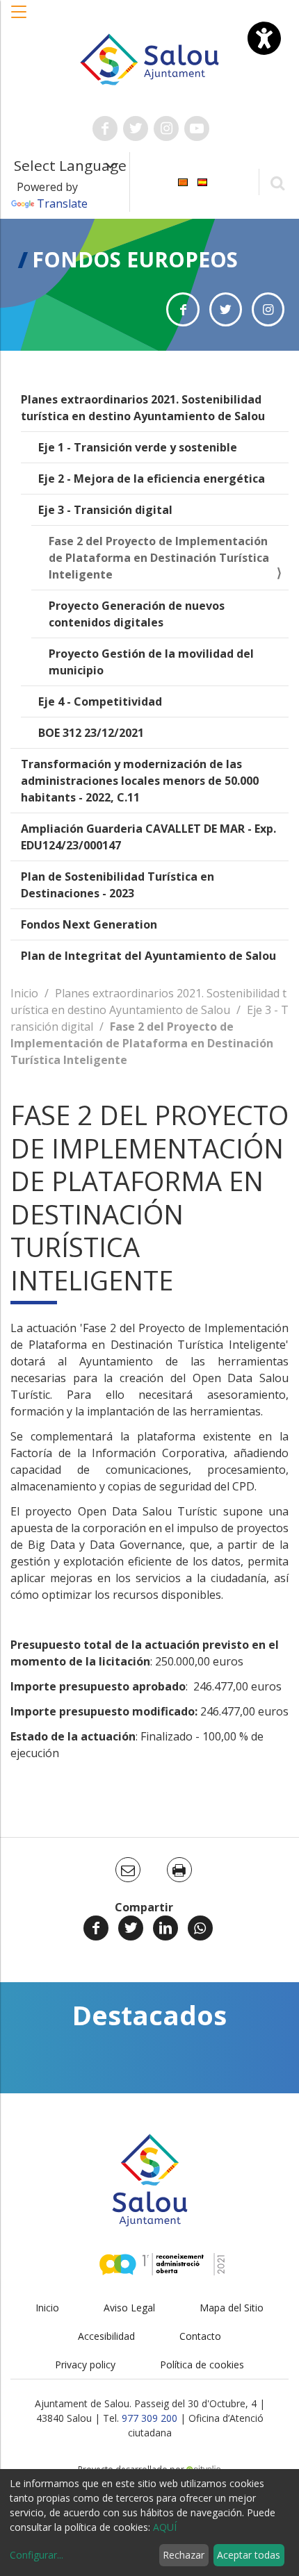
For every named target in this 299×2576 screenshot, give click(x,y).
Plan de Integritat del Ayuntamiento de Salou (148, 956)
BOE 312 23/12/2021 (91, 733)
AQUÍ (165, 2527)
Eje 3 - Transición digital (105, 510)
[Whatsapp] (200, 1928)
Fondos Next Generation (89, 924)
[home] (150, 58)
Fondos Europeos (135, 259)
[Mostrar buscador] (277, 182)
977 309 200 (149, 2418)
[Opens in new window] (183, 309)
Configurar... (37, 2555)
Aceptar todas (249, 2555)
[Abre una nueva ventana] (105, 128)
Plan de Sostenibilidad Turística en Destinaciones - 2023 (118, 885)
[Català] (183, 181)
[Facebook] (96, 1928)
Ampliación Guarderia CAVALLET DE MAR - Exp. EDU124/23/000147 (148, 837)
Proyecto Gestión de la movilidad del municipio (151, 662)
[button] (19, 19)
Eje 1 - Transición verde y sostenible (138, 447)
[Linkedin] (165, 1928)
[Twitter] (131, 1928)
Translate (62, 203)
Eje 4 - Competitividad (100, 701)
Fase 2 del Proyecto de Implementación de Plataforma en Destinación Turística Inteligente (159, 558)
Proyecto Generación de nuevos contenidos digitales (137, 614)
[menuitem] (183, 181)
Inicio (24, 993)
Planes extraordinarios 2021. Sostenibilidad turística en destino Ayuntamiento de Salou (143, 408)
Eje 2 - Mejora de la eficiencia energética (152, 479)
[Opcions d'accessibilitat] (264, 38)
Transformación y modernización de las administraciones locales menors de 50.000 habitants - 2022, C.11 (140, 781)
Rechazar (184, 2555)
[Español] (202, 181)
